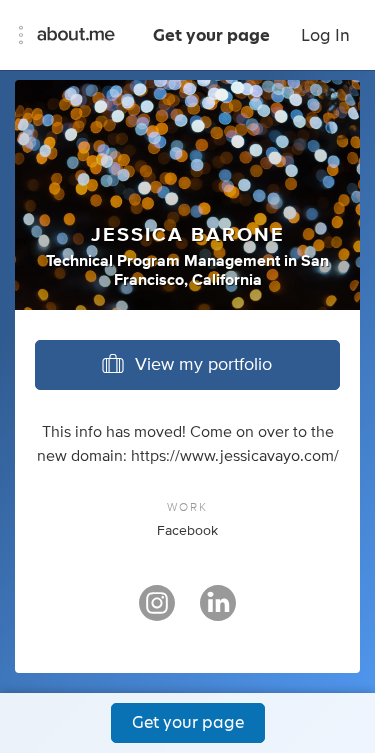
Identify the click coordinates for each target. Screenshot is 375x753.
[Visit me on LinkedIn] (218, 612)
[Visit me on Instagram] (157, 612)
